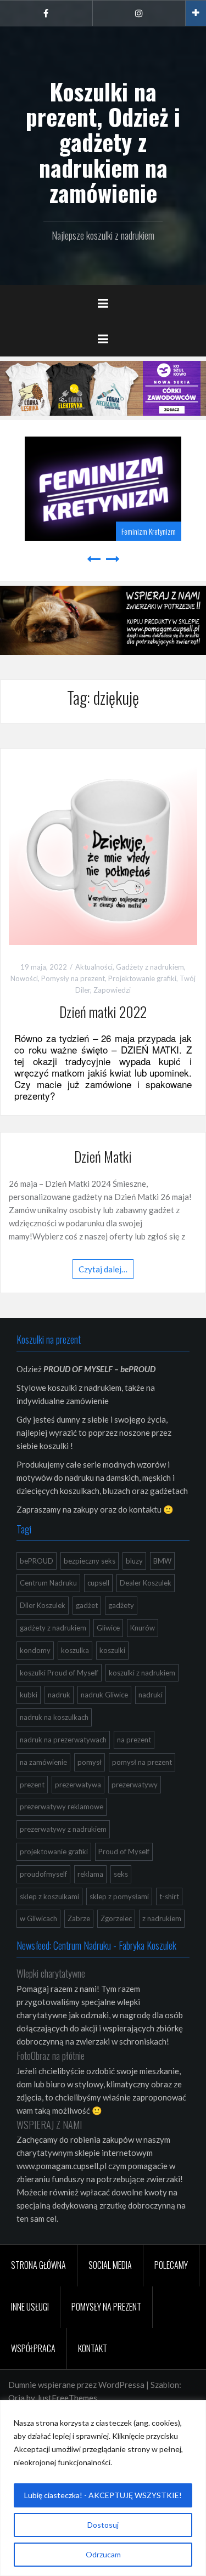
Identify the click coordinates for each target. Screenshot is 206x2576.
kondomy (35, 1648)
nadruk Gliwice (104, 1693)
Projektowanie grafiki (142, 977)
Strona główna (38, 2263)
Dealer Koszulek (146, 1581)
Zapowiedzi (112, 988)
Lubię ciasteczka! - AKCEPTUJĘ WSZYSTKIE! (103, 2495)
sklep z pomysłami (119, 1894)
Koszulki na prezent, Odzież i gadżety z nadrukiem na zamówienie (103, 142)
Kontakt (93, 2346)
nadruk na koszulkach (54, 1716)
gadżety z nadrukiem (53, 1626)
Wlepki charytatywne (51, 1972)
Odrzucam (103, 2554)
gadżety (121, 1604)
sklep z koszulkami (49, 1894)
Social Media (110, 2263)
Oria (16, 2396)
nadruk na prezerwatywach (63, 1738)
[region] (103, 2488)
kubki (29, 1693)
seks (121, 1872)
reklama (90, 1872)
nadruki (151, 1693)
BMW (162, 1559)
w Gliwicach (38, 1917)
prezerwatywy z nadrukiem (63, 1827)
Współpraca (33, 2346)
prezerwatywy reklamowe (62, 1805)
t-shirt (169, 1894)
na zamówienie (43, 1760)
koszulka (75, 1648)
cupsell (98, 1581)
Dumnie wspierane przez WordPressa (76, 2383)
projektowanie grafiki (54, 1850)
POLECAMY (171, 2263)
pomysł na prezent (142, 1760)
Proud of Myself (124, 1850)
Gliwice (108, 1626)
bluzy (134, 1559)
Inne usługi (30, 2305)
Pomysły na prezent (73, 977)
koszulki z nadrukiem (142, 1671)
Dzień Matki (103, 1155)
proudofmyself (43, 1872)
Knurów (143, 1626)
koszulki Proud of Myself (59, 1671)
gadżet (87, 1604)
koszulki (112, 1648)
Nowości (24, 977)
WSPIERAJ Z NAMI (49, 2122)
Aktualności (94, 965)
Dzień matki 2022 (103, 1010)
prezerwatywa (78, 1782)
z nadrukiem (162, 1917)
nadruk (59, 1693)
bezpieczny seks (90, 1559)
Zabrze (79, 1917)
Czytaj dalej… (103, 1267)
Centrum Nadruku (48, 1581)
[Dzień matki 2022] (103, 848)
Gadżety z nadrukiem (150, 965)
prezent (32, 1782)
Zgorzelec (116, 1917)
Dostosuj (103, 2525)
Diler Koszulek (43, 1604)
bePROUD (37, 1559)
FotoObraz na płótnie (51, 2053)
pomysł (90, 1760)
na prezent (134, 1738)
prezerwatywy (135, 1782)
